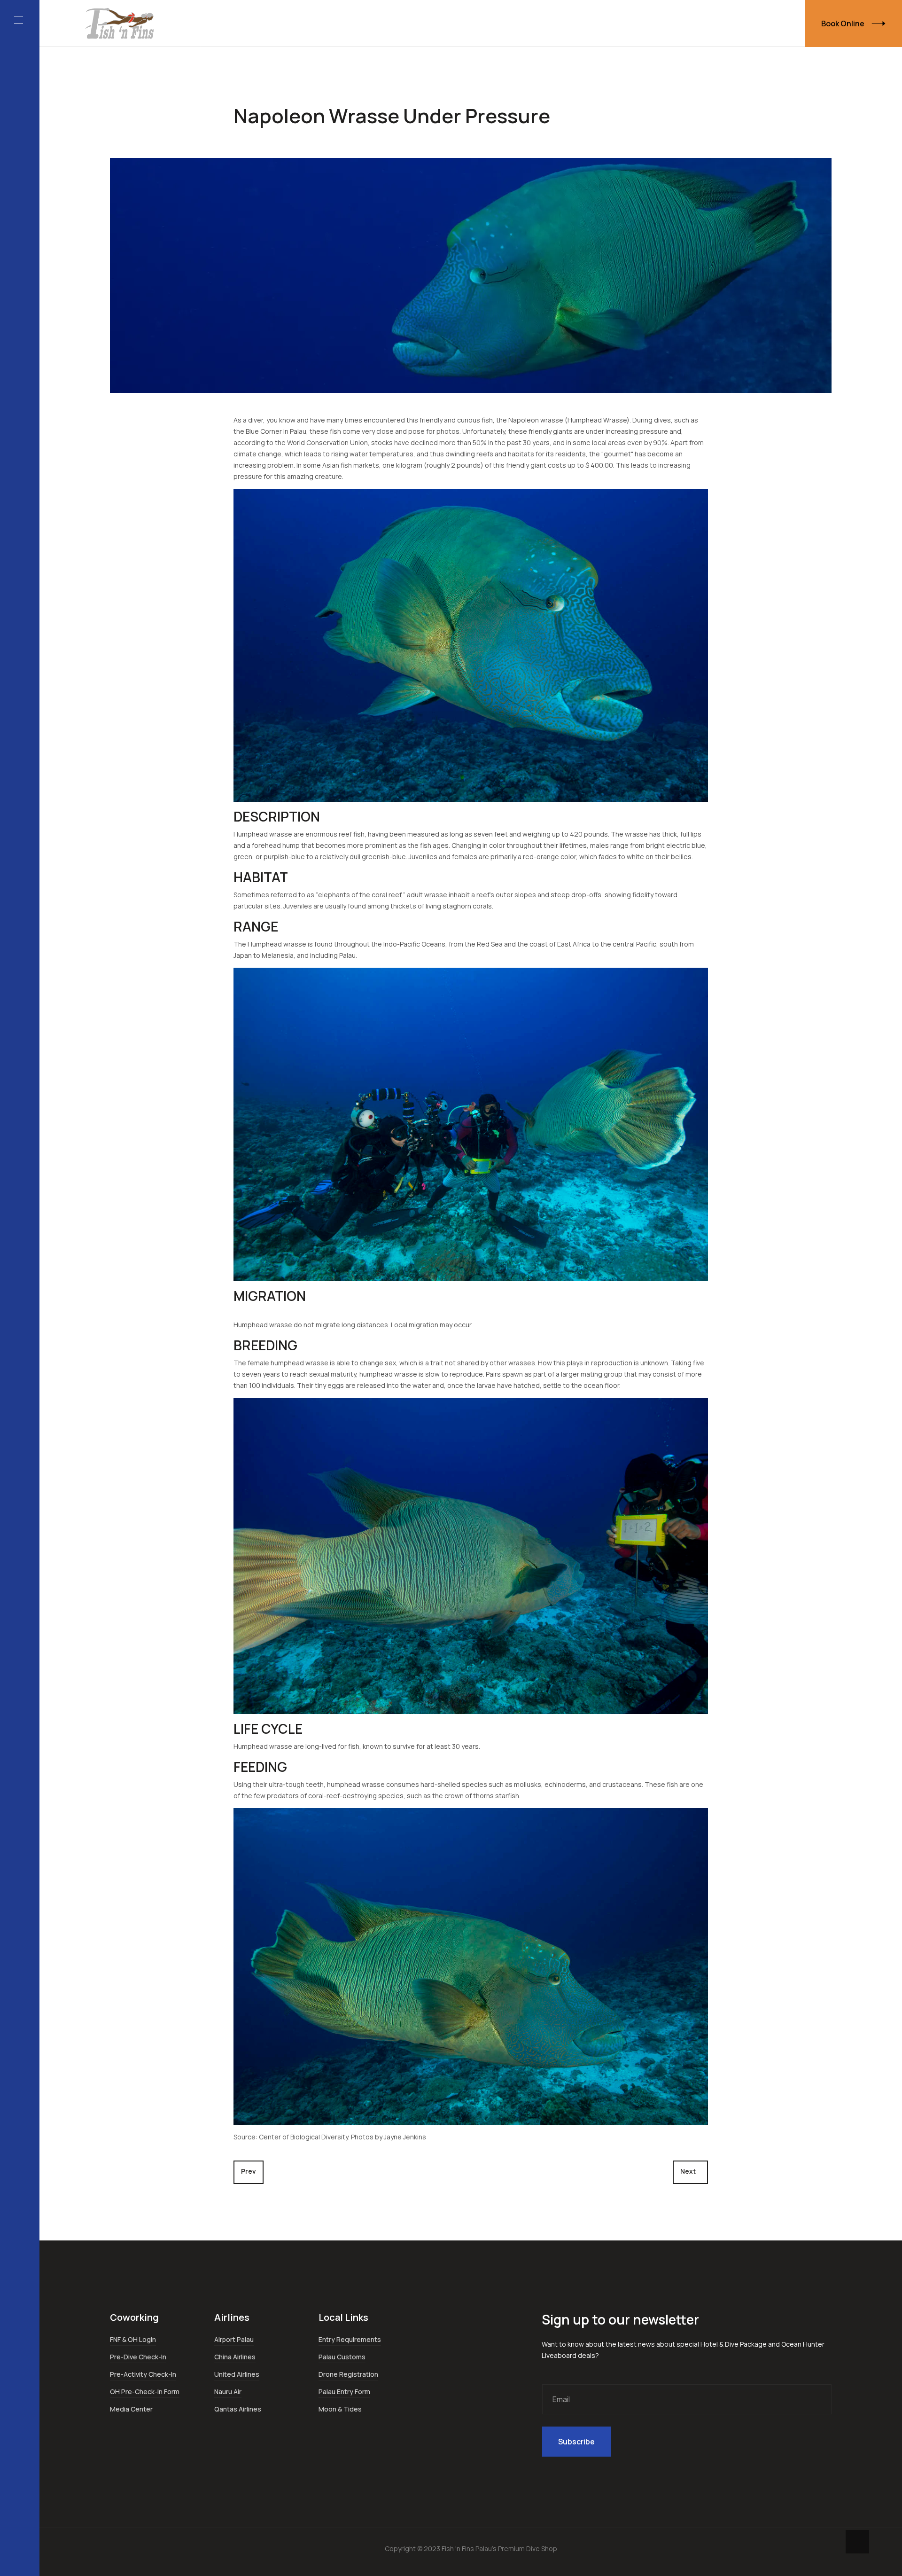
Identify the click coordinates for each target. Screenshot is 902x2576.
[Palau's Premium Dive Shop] (120, 23)
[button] (20, 20)
